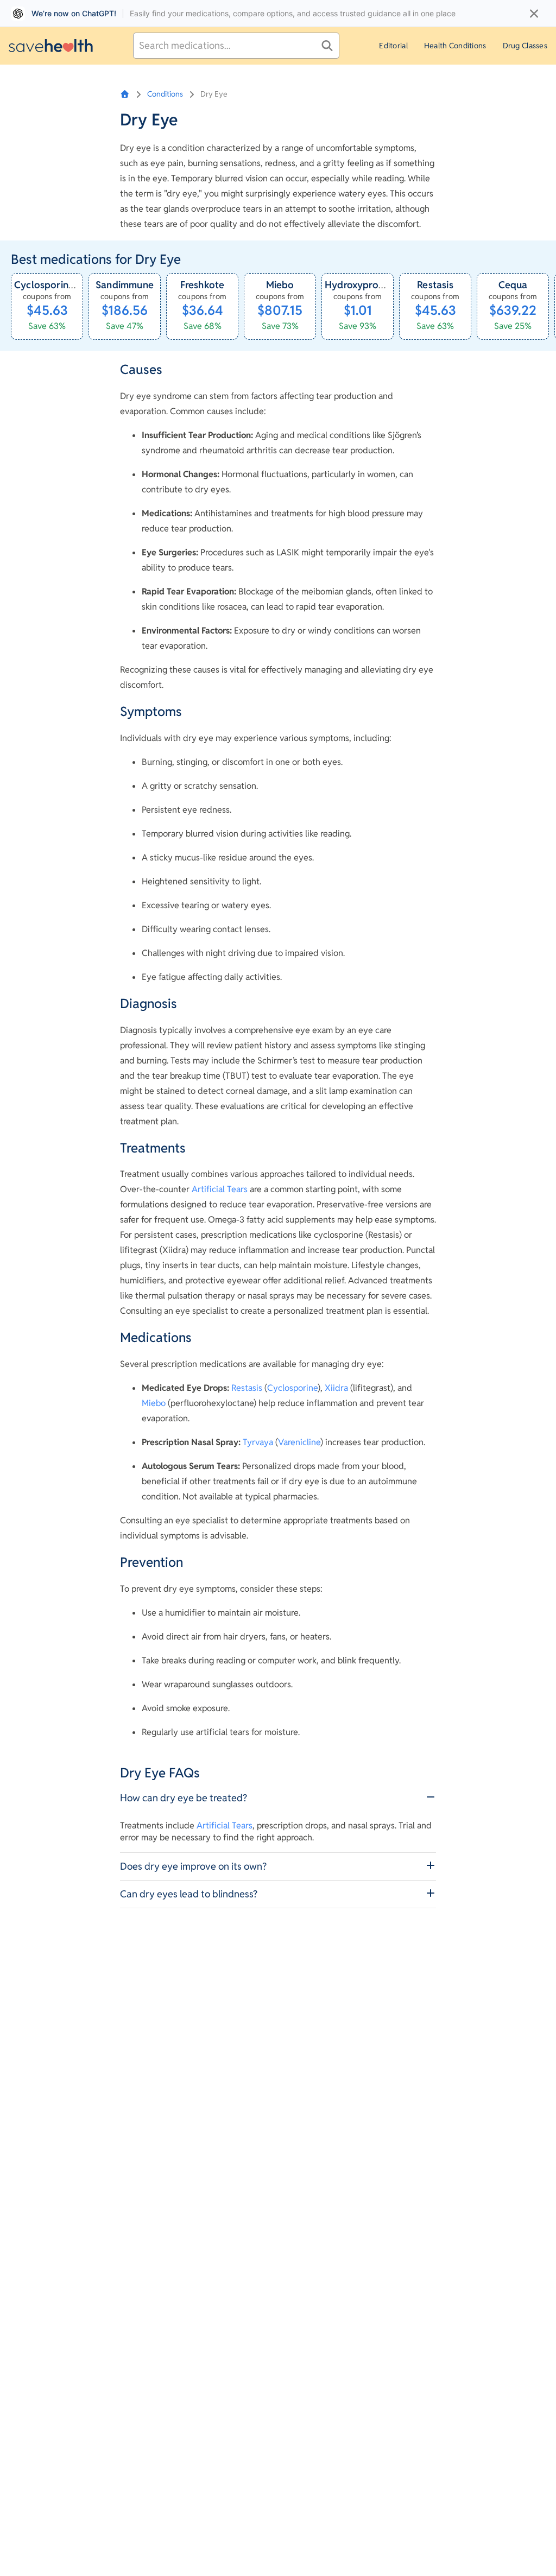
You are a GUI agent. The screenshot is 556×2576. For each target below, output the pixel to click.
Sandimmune (125, 285)
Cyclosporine (292, 1388)
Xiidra (336, 1388)
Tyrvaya (258, 1442)
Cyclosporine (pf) (54, 285)
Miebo (280, 285)
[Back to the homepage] (51, 45)
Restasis (435, 285)
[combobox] (236, 46)
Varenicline (299, 1442)
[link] (47, 307)
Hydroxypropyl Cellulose (381, 285)
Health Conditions (455, 46)
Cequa (513, 285)
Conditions (165, 94)
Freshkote (203, 285)
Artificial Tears (220, 1189)
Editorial (393, 46)
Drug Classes (525, 46)
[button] (278, 1798)
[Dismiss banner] (534, 14)
